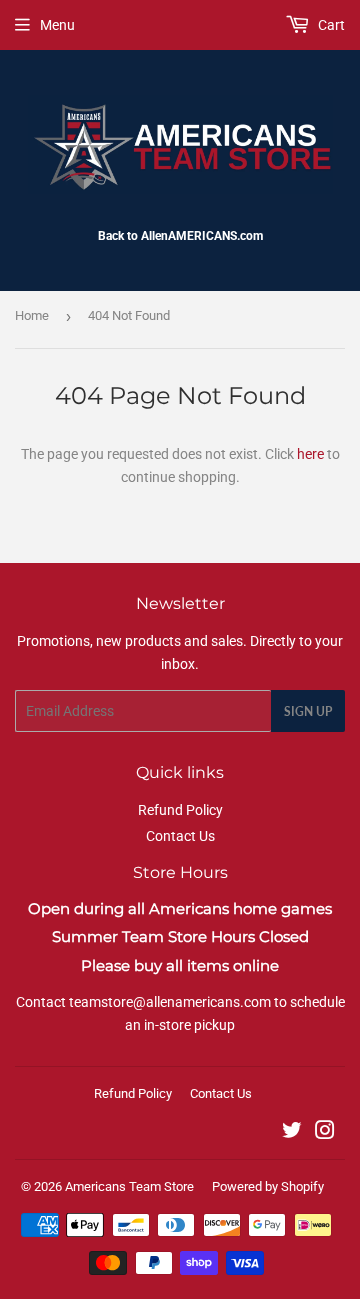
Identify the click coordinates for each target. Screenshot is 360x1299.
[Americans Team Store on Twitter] (292, 1133)
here (310, 454)
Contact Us (180, 836)
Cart (330, 25)
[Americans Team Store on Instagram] (325, 1133)
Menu (57, 25)
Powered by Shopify (268, 1186)
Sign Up (308, 711)
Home (32, 315)
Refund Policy (180, 810)
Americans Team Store (129, 1186)
